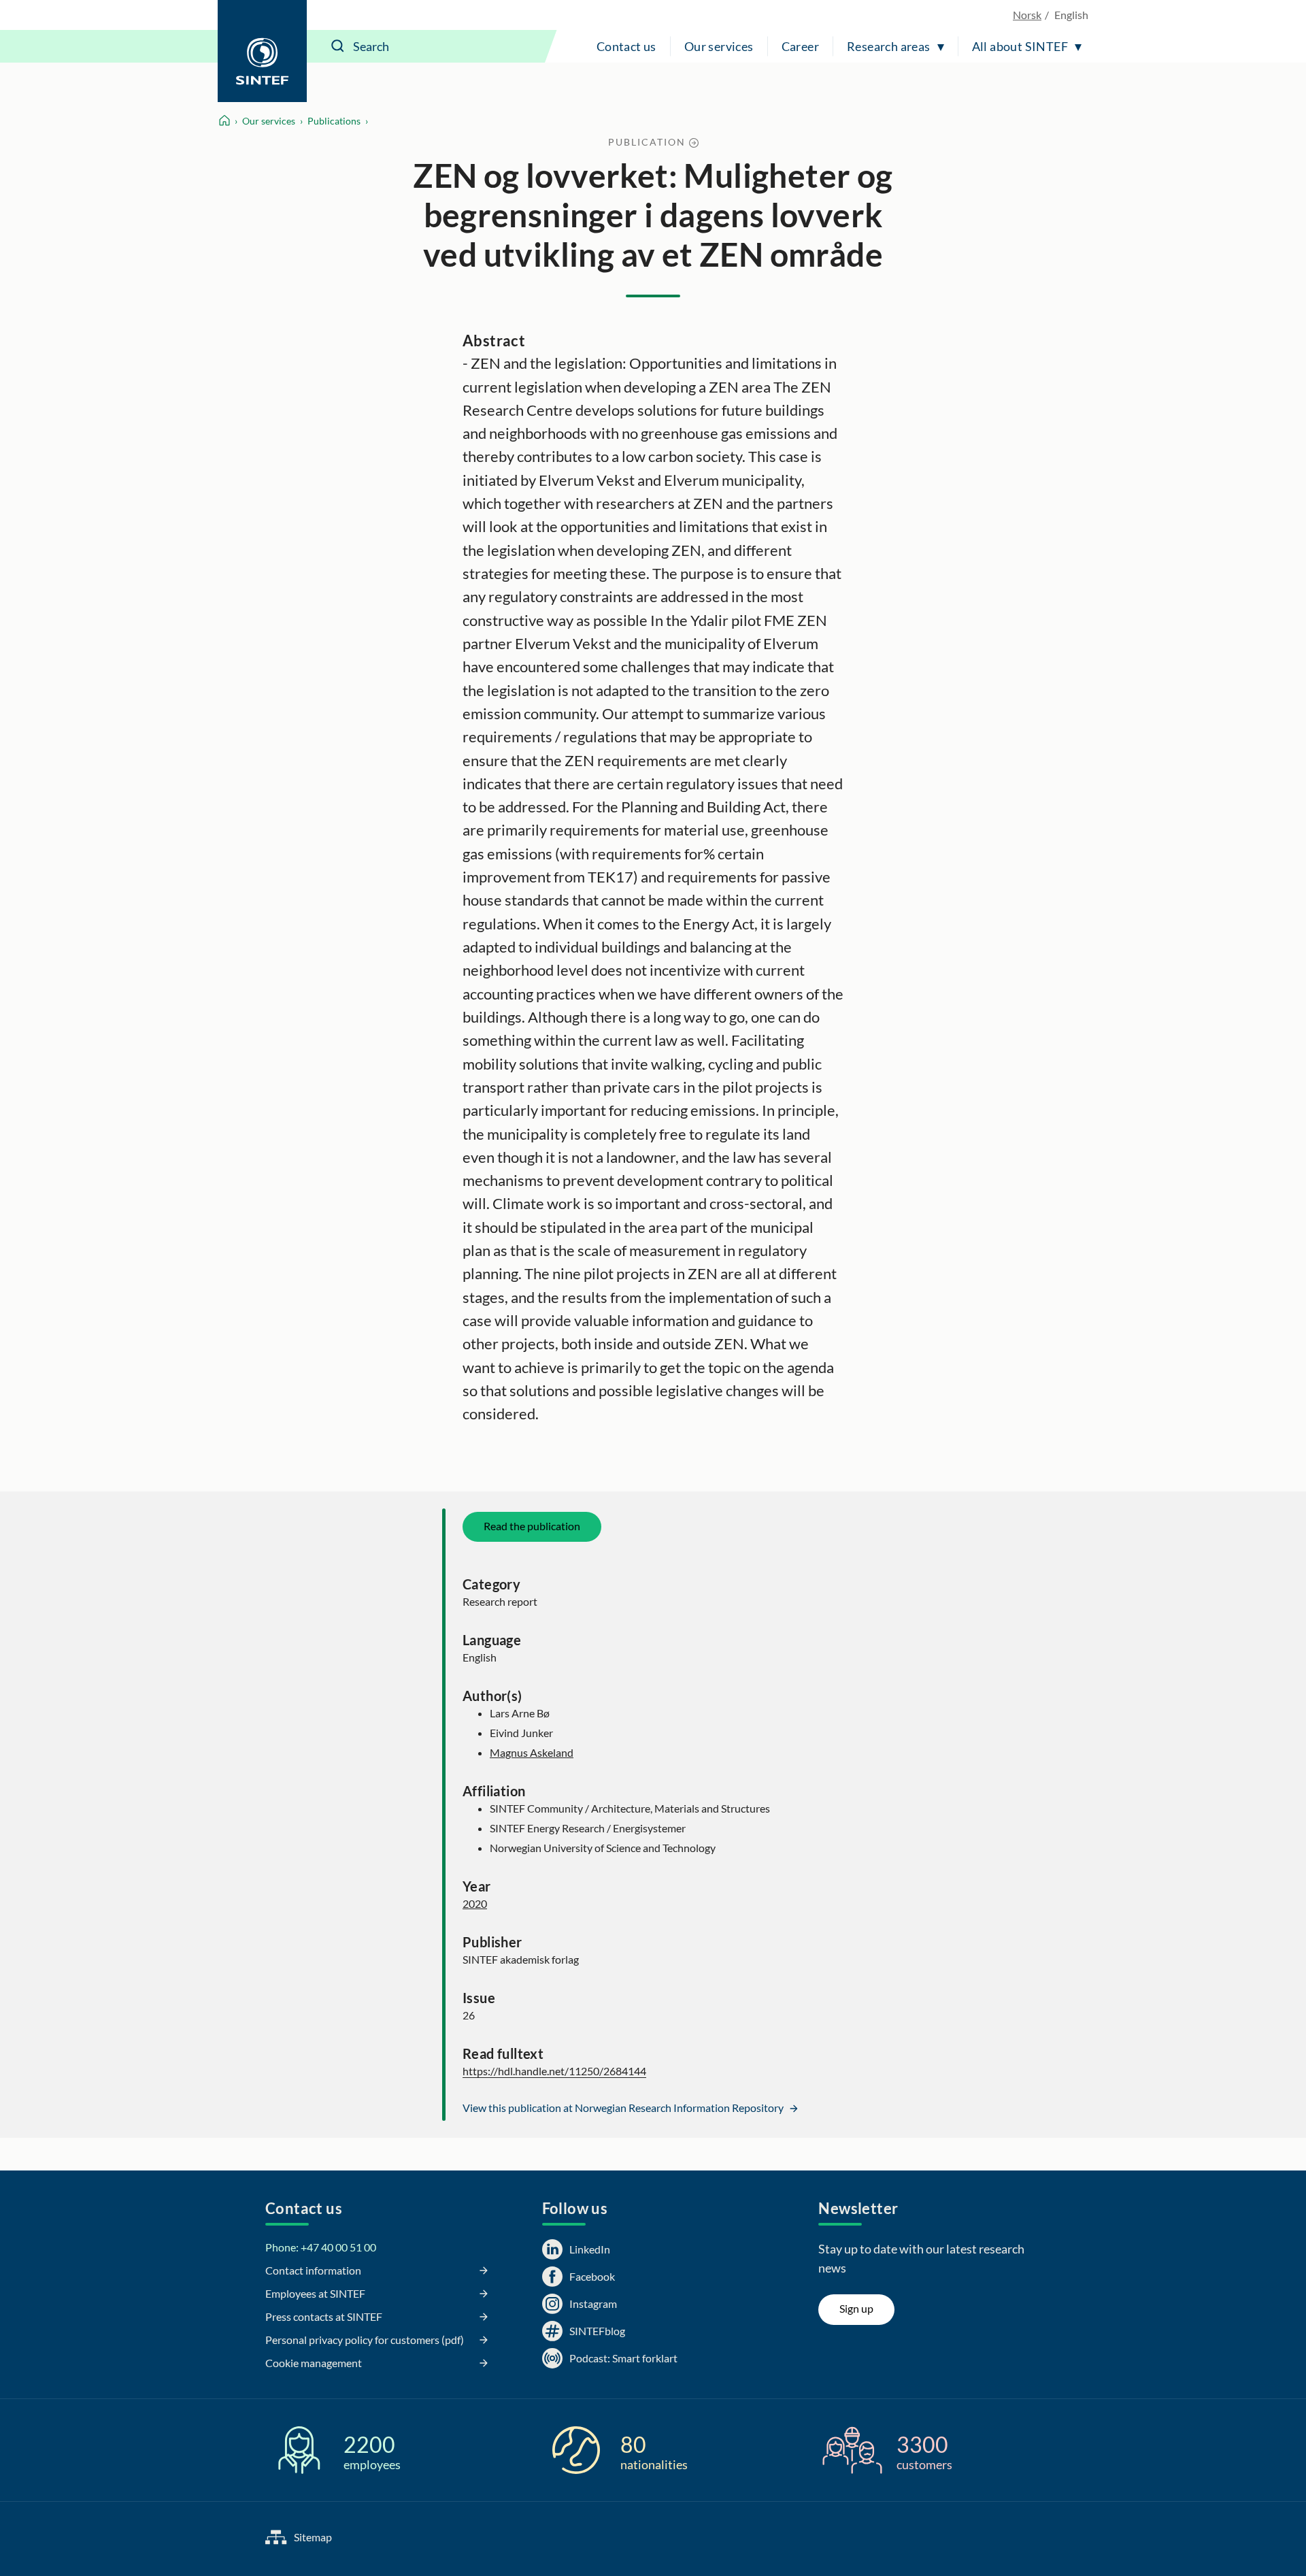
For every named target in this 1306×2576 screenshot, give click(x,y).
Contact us (626, 46)
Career (800, 46)
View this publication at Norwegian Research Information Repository (624, 2108)
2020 (475, 1903)
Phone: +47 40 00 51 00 (321, 2247)
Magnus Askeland (532, 1752)
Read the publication (532, 1526)
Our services (719, 46)
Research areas (889, 46)
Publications (334, 121)
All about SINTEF (1020, 46)
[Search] (338, 46)
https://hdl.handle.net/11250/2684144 (554, 2071)
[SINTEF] (262, 51)
